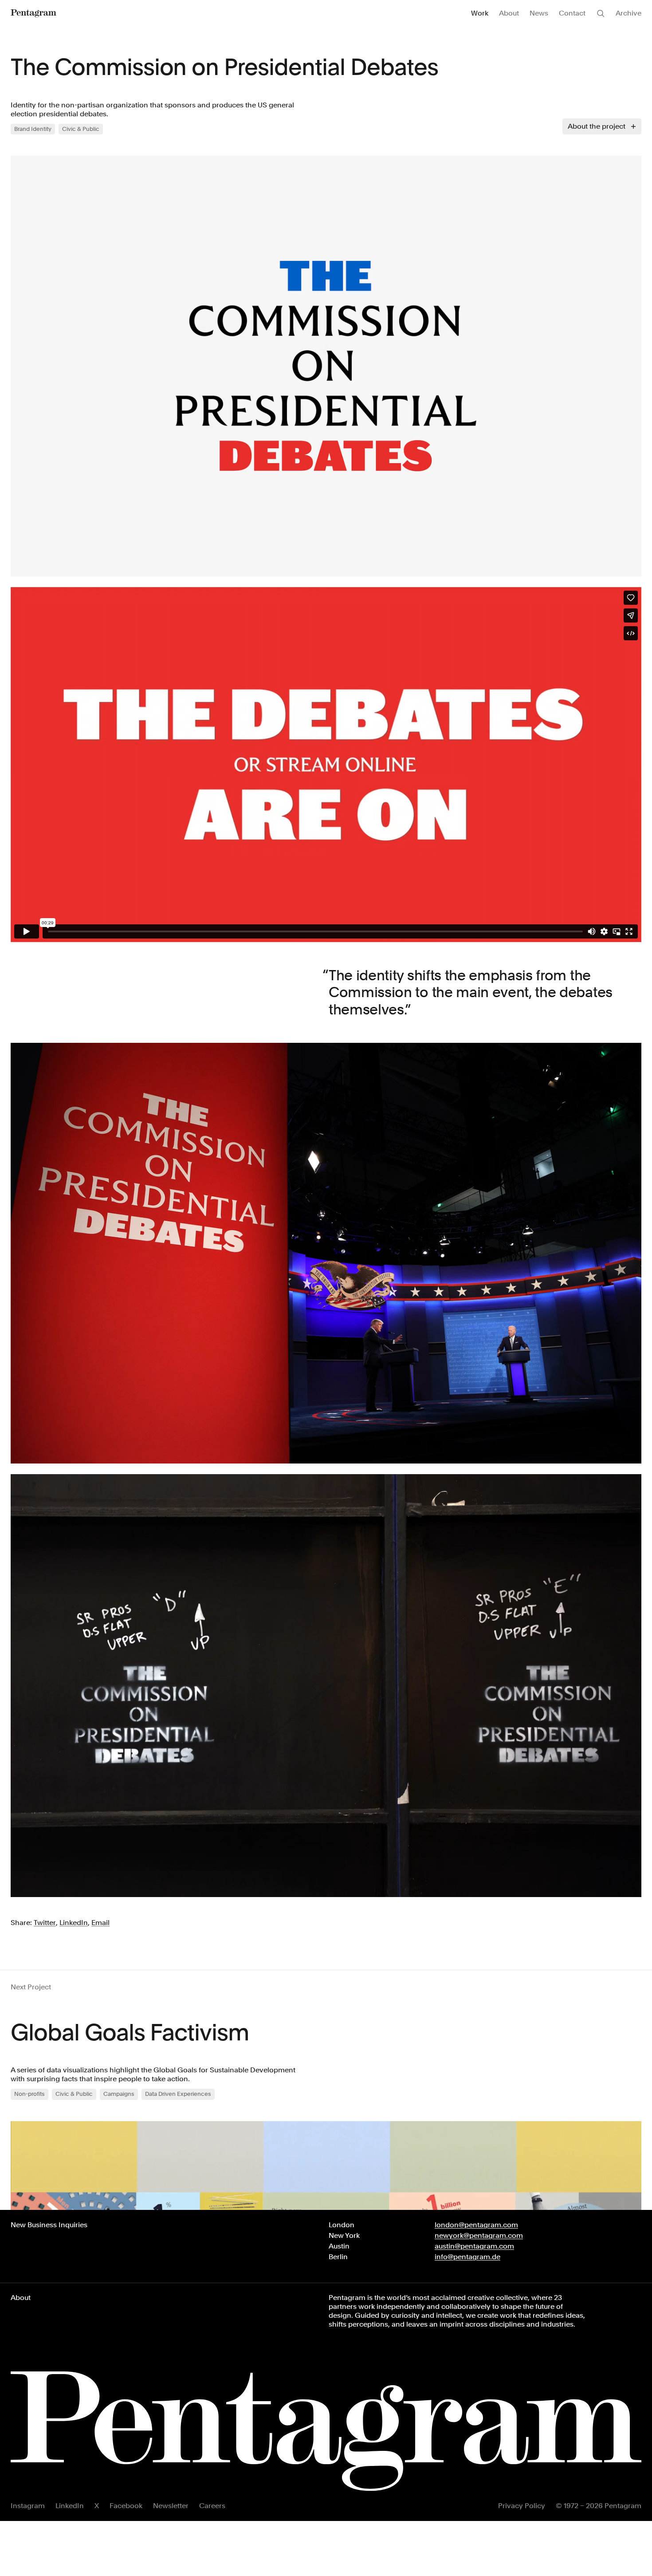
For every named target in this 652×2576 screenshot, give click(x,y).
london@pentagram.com (476, 2225)
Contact (572, 13)
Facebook (126, 2506)
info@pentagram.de (467, 2257)
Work (480, 13)
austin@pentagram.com (474, 2246)
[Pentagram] (33, 13)
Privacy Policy (522, 2506)
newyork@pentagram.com (479, 2235)
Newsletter (171, 2506)
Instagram (28, 2506)
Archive (628, 13)
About (509, 13)
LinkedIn (70, 2506)
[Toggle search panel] (601, 13)
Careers (212, 2506)
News (539, 13)
